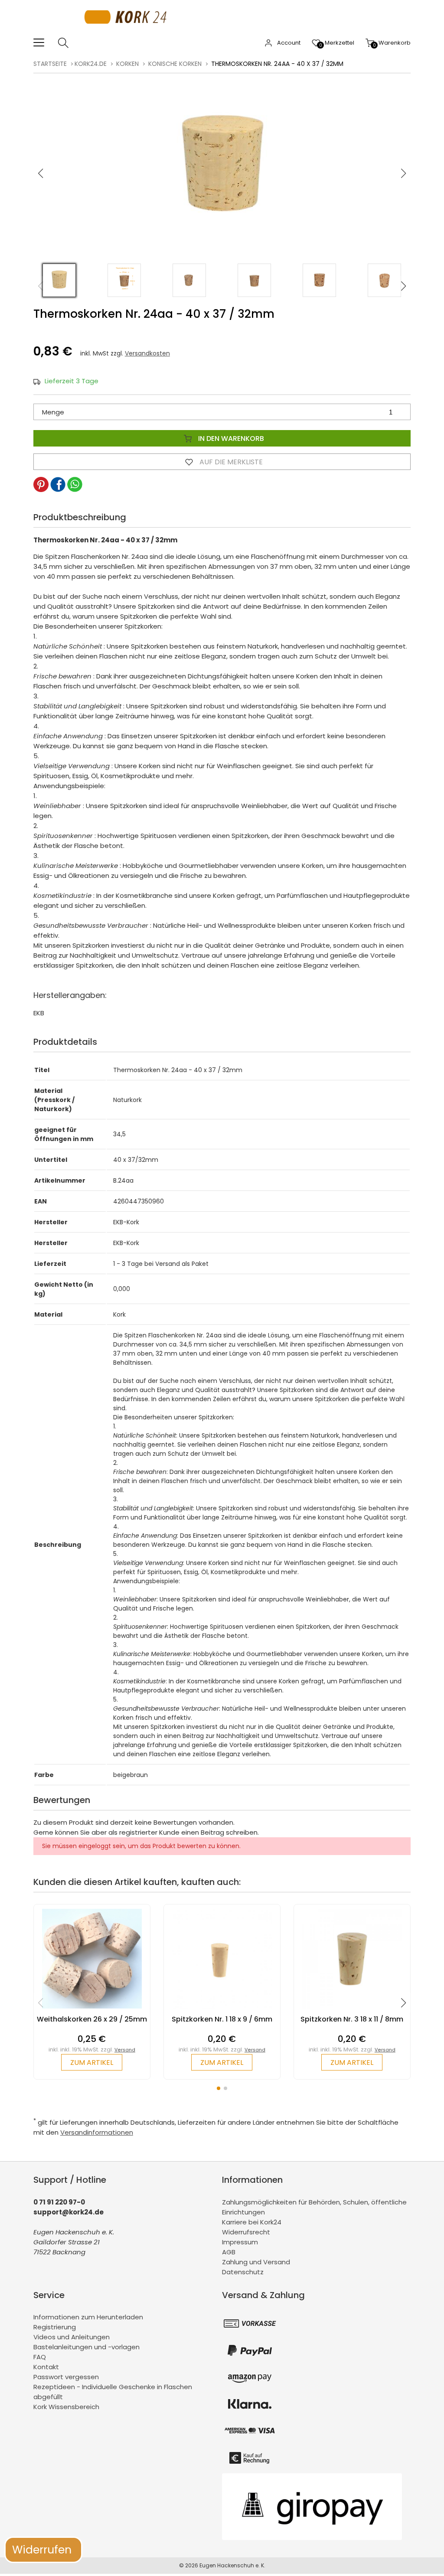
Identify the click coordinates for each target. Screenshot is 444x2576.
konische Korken (175, 64)
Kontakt (46, 2367)
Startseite (50, 64)
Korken (127, 64)
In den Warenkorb (230, 439)
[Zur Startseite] (128, 32)
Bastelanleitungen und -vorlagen (87, 2347)
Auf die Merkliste (230, 462)
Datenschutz (243, 2272)
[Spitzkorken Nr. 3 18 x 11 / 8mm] (352, 2010)
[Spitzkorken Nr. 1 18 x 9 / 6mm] (222, 2010)
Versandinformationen (97, 2132)
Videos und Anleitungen (72, 2337)
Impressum (240, 2242)
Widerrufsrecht (246, 2232)
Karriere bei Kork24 (252, 2222)
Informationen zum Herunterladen (88, 2317)
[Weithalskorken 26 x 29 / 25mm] (92, 2010)
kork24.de (91, 64)
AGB (229, 2252)
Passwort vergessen (66, 2377)
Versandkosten (147, 353)
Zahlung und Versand (256, 2262)
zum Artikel (92, 2062)
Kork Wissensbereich (66, 2407)
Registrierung (55, 2327)
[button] (404, 173)
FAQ (40, 2357)
